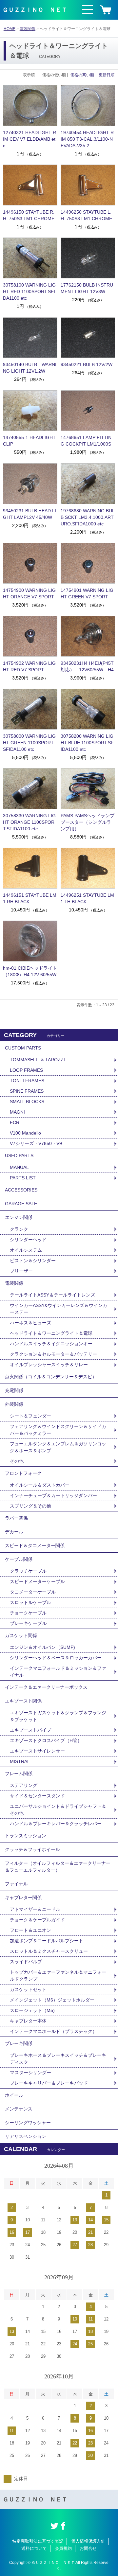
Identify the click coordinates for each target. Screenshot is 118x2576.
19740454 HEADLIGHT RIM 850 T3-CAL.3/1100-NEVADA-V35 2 (87, 139)
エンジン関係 (19, 1217)
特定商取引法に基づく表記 (38, 2541)
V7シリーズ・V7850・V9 (36, 1143)
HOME (10, 29)
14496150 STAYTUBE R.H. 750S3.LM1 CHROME (29, 215)
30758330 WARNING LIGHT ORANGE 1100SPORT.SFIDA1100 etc (29, 822)
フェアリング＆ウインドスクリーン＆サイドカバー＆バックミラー (58, 1430)
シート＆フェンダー (30, 1416)
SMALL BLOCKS (27, 1102)
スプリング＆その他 (30, 1506)
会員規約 (63, 2548)
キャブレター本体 (28, 2021)
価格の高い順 (82, 75)
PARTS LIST (23, 1178)
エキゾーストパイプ (30, 1730)
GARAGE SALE (21, 1204)
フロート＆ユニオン (30, 1930)
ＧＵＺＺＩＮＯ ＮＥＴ (35, 10)
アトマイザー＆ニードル (35, 1909)
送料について (34, 2548)
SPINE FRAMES (27, 1091)
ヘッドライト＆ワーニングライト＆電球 (51, 1333)
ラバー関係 (16, 1518)
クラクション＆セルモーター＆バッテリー (53, 1354)
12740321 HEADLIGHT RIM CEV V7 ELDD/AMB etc (29, 139)
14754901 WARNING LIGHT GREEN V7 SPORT (87, 593)
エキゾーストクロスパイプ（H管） (46, 1740)
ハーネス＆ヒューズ (30, 1323)
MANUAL (19, 1167)
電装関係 (28, 29)
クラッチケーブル (28, 1571)
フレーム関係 (19, 1773)
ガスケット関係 (21, 1635)
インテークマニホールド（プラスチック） (53, 2031)
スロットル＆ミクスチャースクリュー (49, 1951)
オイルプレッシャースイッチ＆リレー (49, 1365)
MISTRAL (20, 1761)
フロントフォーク (23, 1473)
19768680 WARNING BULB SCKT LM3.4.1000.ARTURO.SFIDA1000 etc (88, 517)
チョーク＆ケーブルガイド (37, 1920)
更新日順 (107, 75)
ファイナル (16, 1884)
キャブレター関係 (23, 1897)
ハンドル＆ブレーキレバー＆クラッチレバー (56, 1824)
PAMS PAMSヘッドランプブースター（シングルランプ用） (88, 822)
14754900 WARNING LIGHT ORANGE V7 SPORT (29, 593)
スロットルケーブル (30, 1602)
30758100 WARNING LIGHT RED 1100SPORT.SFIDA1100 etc (29, 291)
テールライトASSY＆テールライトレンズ (52, 1295)
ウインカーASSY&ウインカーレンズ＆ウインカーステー (59, 1309)
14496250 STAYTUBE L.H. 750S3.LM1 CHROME (86, 215)
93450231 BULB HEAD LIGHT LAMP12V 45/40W (29, 514)
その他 (17, 1461)
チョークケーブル (28, 1613)
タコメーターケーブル (33, 1592)
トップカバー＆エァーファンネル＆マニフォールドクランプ (58, 1976)
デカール (14, 1532)
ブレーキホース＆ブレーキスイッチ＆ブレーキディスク (58, 2059)
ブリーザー (21, 1271)
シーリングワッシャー (28, 2123)
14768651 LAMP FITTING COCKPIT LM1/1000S (86, 441)
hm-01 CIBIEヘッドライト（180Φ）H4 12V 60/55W (30, 971)
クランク (19, 1229)
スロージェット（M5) (32, 2010)
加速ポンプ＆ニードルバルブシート (47, 1941)
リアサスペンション (26, 2136)
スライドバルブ (26, 1962)
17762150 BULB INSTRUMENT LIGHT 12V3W (87, 288)
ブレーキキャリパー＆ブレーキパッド (49, 2083)
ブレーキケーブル (28, 1623)
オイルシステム (26, 1250)
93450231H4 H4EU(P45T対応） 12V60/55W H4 (87, 666)
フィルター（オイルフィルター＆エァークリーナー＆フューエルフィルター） (58, 1867)
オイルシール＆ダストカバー (40, 1485)
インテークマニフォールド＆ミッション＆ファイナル (58, 1672)
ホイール (14, 2095)
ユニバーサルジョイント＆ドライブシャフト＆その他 (58, 1810)
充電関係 (14, 1390)
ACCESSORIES (21, 1190)
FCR (15, 1122)
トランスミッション (26, 1836)
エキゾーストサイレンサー (37, 1751)
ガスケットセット (28, 1989)
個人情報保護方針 (88, 2541)
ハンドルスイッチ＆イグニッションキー (51, 1344)
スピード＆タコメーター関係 (35, 1545)
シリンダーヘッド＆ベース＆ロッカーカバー (56, 1658)
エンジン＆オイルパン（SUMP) (42, 1647)
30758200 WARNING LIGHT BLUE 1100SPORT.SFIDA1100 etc (87, 743)
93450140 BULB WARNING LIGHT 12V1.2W (30, 368)
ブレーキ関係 (19, 2043)
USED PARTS (19, 1156)
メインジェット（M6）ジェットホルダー (52, 2000)
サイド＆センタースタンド (37, 1796)
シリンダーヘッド (28, 1240)
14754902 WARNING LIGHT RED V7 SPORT (29, 666)
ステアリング (24, 1785)
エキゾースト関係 (23, 1701)
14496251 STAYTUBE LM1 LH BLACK (87, 898)
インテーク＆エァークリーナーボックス (46, 1687)
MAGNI (17, 1112)
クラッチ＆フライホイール (32, 1849)
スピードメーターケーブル (37, 1581)
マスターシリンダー (30, 2073)
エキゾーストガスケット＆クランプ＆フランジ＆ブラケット (58, 1716)
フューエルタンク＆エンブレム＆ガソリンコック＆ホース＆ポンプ (58, 1447)
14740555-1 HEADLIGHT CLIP (29, 441)
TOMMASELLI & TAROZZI (37, 1060)
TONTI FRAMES (27, 1081)
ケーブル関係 (19, 1559)
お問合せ (88, 2548)
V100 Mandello (25, 1133)
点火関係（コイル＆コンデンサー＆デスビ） (51, 1377)
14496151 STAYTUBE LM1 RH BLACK (30, 898)
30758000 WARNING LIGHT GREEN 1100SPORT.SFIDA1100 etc (29, 743)
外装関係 (14, 1404)
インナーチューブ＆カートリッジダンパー (53, 1495)
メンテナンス (19, 2109)
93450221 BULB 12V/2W (87, 364)
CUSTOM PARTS (23, 1048)
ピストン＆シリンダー (33, 1261)
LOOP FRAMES (26, 1070)
